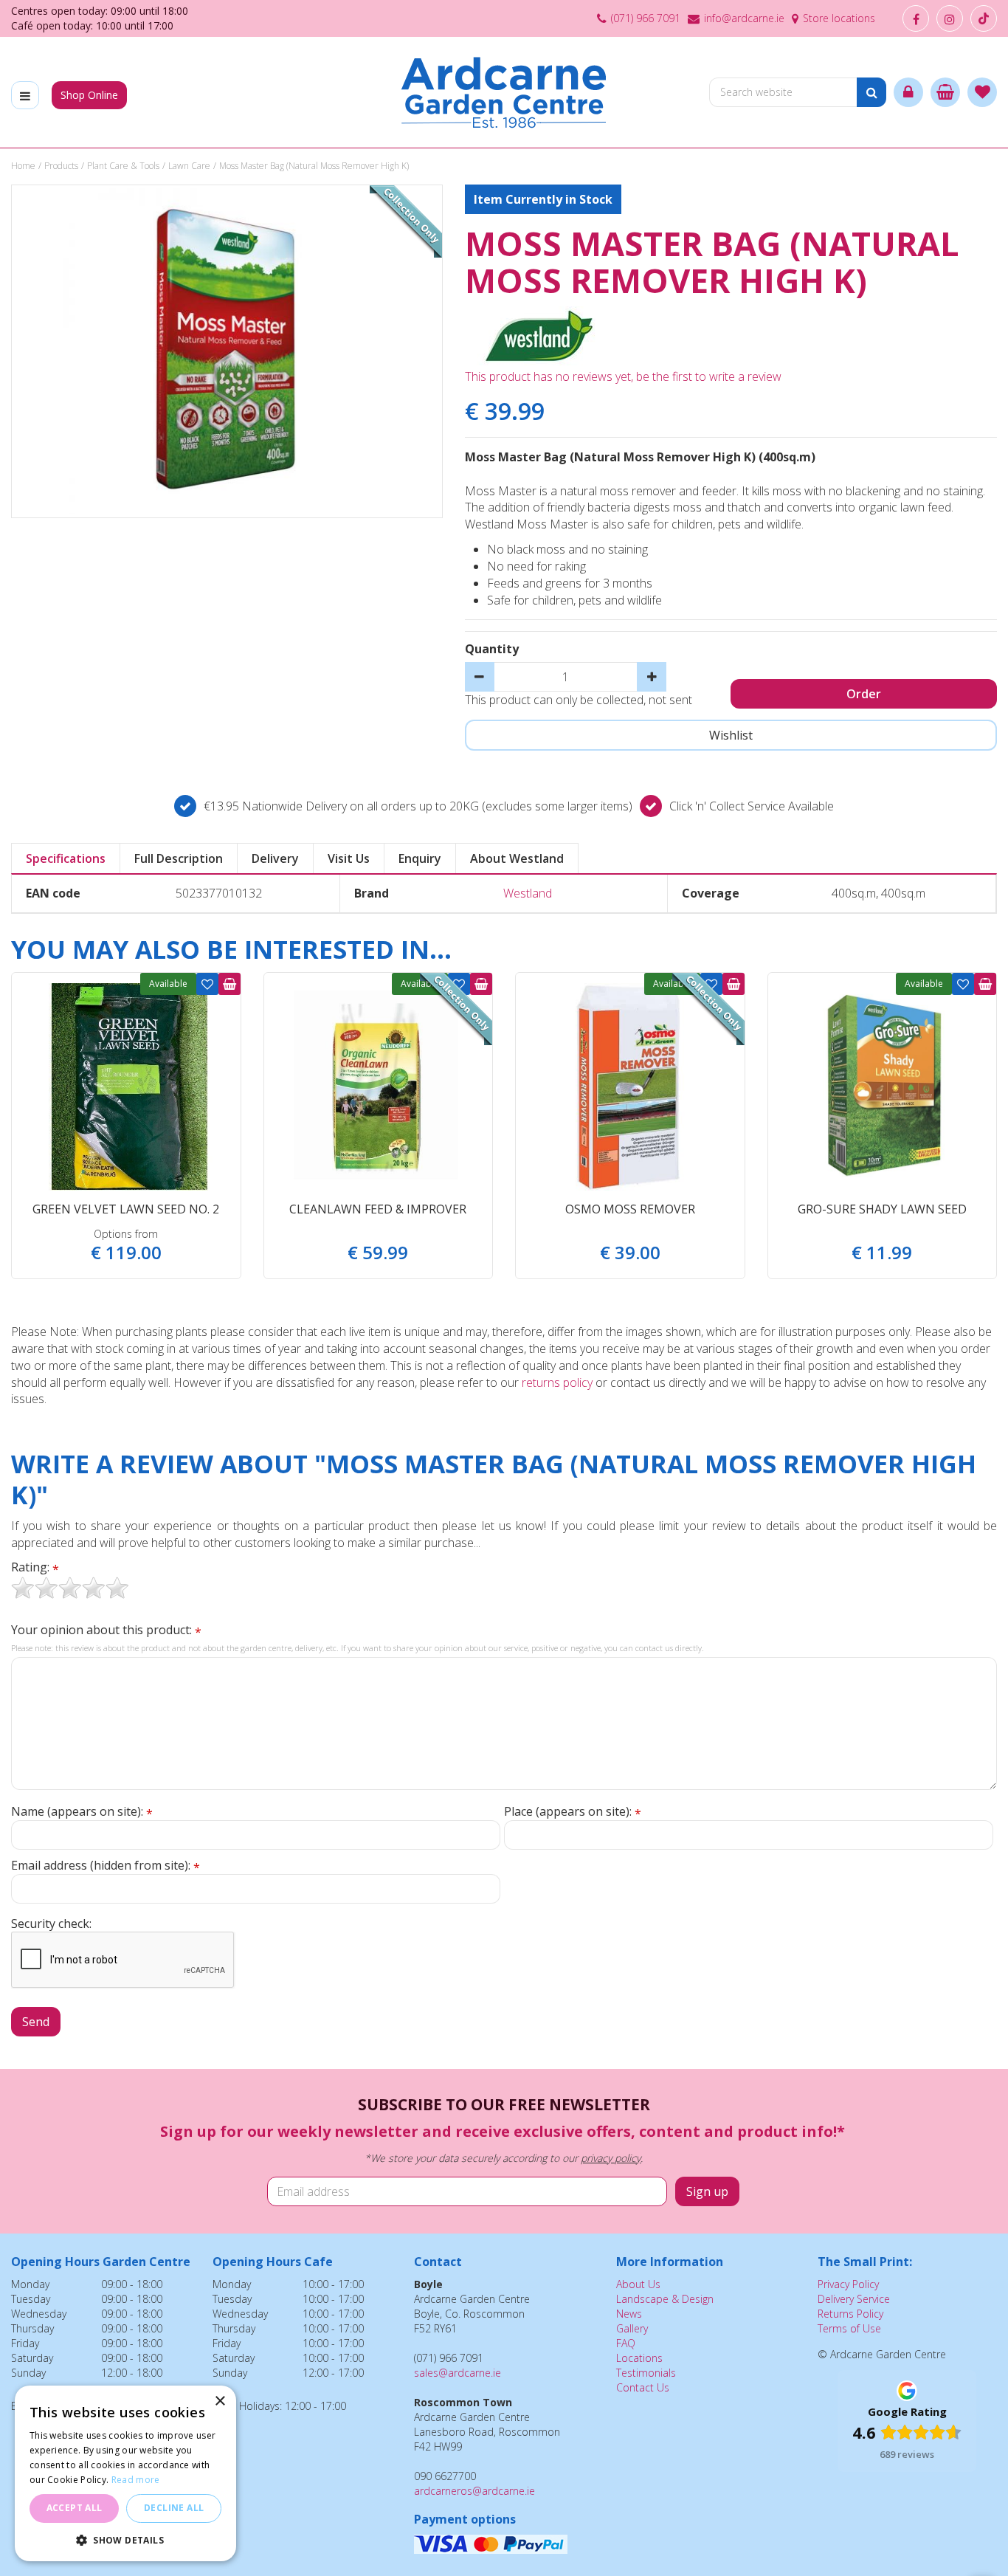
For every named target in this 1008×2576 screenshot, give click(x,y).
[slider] (70, 1588)
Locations (639, 2358)
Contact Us (643, 2387)
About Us (638, 2284)
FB (916, 18)
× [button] (220, 2401)
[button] (125, 2539)
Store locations (839, 18)
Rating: (35, 1567)
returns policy (557, 1382)
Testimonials (646, 2373)
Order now (229, 984)
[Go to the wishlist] (982, 92)
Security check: (51, 1924)
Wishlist (207, 984)
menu (25, 95)
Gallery (632, 2328)
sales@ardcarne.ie (458, 2373)
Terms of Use (849, 2328)
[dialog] (125, 2473)
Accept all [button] (75, 2508)
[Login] (908, 92)
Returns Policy (850, 2314)
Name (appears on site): (82, 1812)
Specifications (66, 858)
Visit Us (349, 858)
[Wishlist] (982, 92)
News (629, 2314)
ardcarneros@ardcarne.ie (474, 2491)
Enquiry (420, 858)
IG (950, 18)
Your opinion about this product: (106, 1630)
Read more (136, 2480)
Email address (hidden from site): (106, 1866)
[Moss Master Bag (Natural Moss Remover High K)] (227, 351)
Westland (528, 893)
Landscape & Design (665, 2299)
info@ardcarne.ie (744, 18)
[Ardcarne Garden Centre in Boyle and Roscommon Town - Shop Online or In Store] (504, 92)
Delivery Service (854, 2299)
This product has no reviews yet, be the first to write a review (623, 376)
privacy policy (611, 2158)
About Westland (517, 858)
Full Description (179, 858)
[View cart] (945, 92)
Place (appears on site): (573, 1812)
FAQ (626, 2343)
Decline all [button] (174, 2508)
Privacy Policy (848, 2284)
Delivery (275, 858)
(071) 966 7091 (646, 18)
